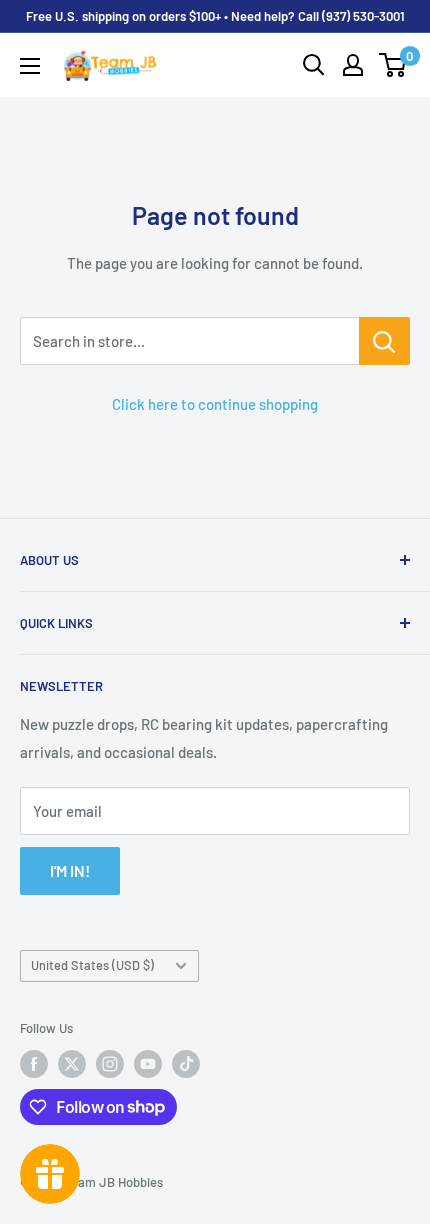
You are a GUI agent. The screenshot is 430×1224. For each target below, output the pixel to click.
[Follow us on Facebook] (34, 1064)
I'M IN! (70, 870)
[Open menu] (30, 66)
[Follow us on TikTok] (186, 1064)
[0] (393, 65)
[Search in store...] (384, 341)
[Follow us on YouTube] (148, 1064)
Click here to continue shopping (215, 404)
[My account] (353, 65)
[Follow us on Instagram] (110, 1064)
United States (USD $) (92, 965)
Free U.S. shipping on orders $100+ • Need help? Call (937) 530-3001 (215, 16)
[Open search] (314, 65)
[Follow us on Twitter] (72, 1064)
